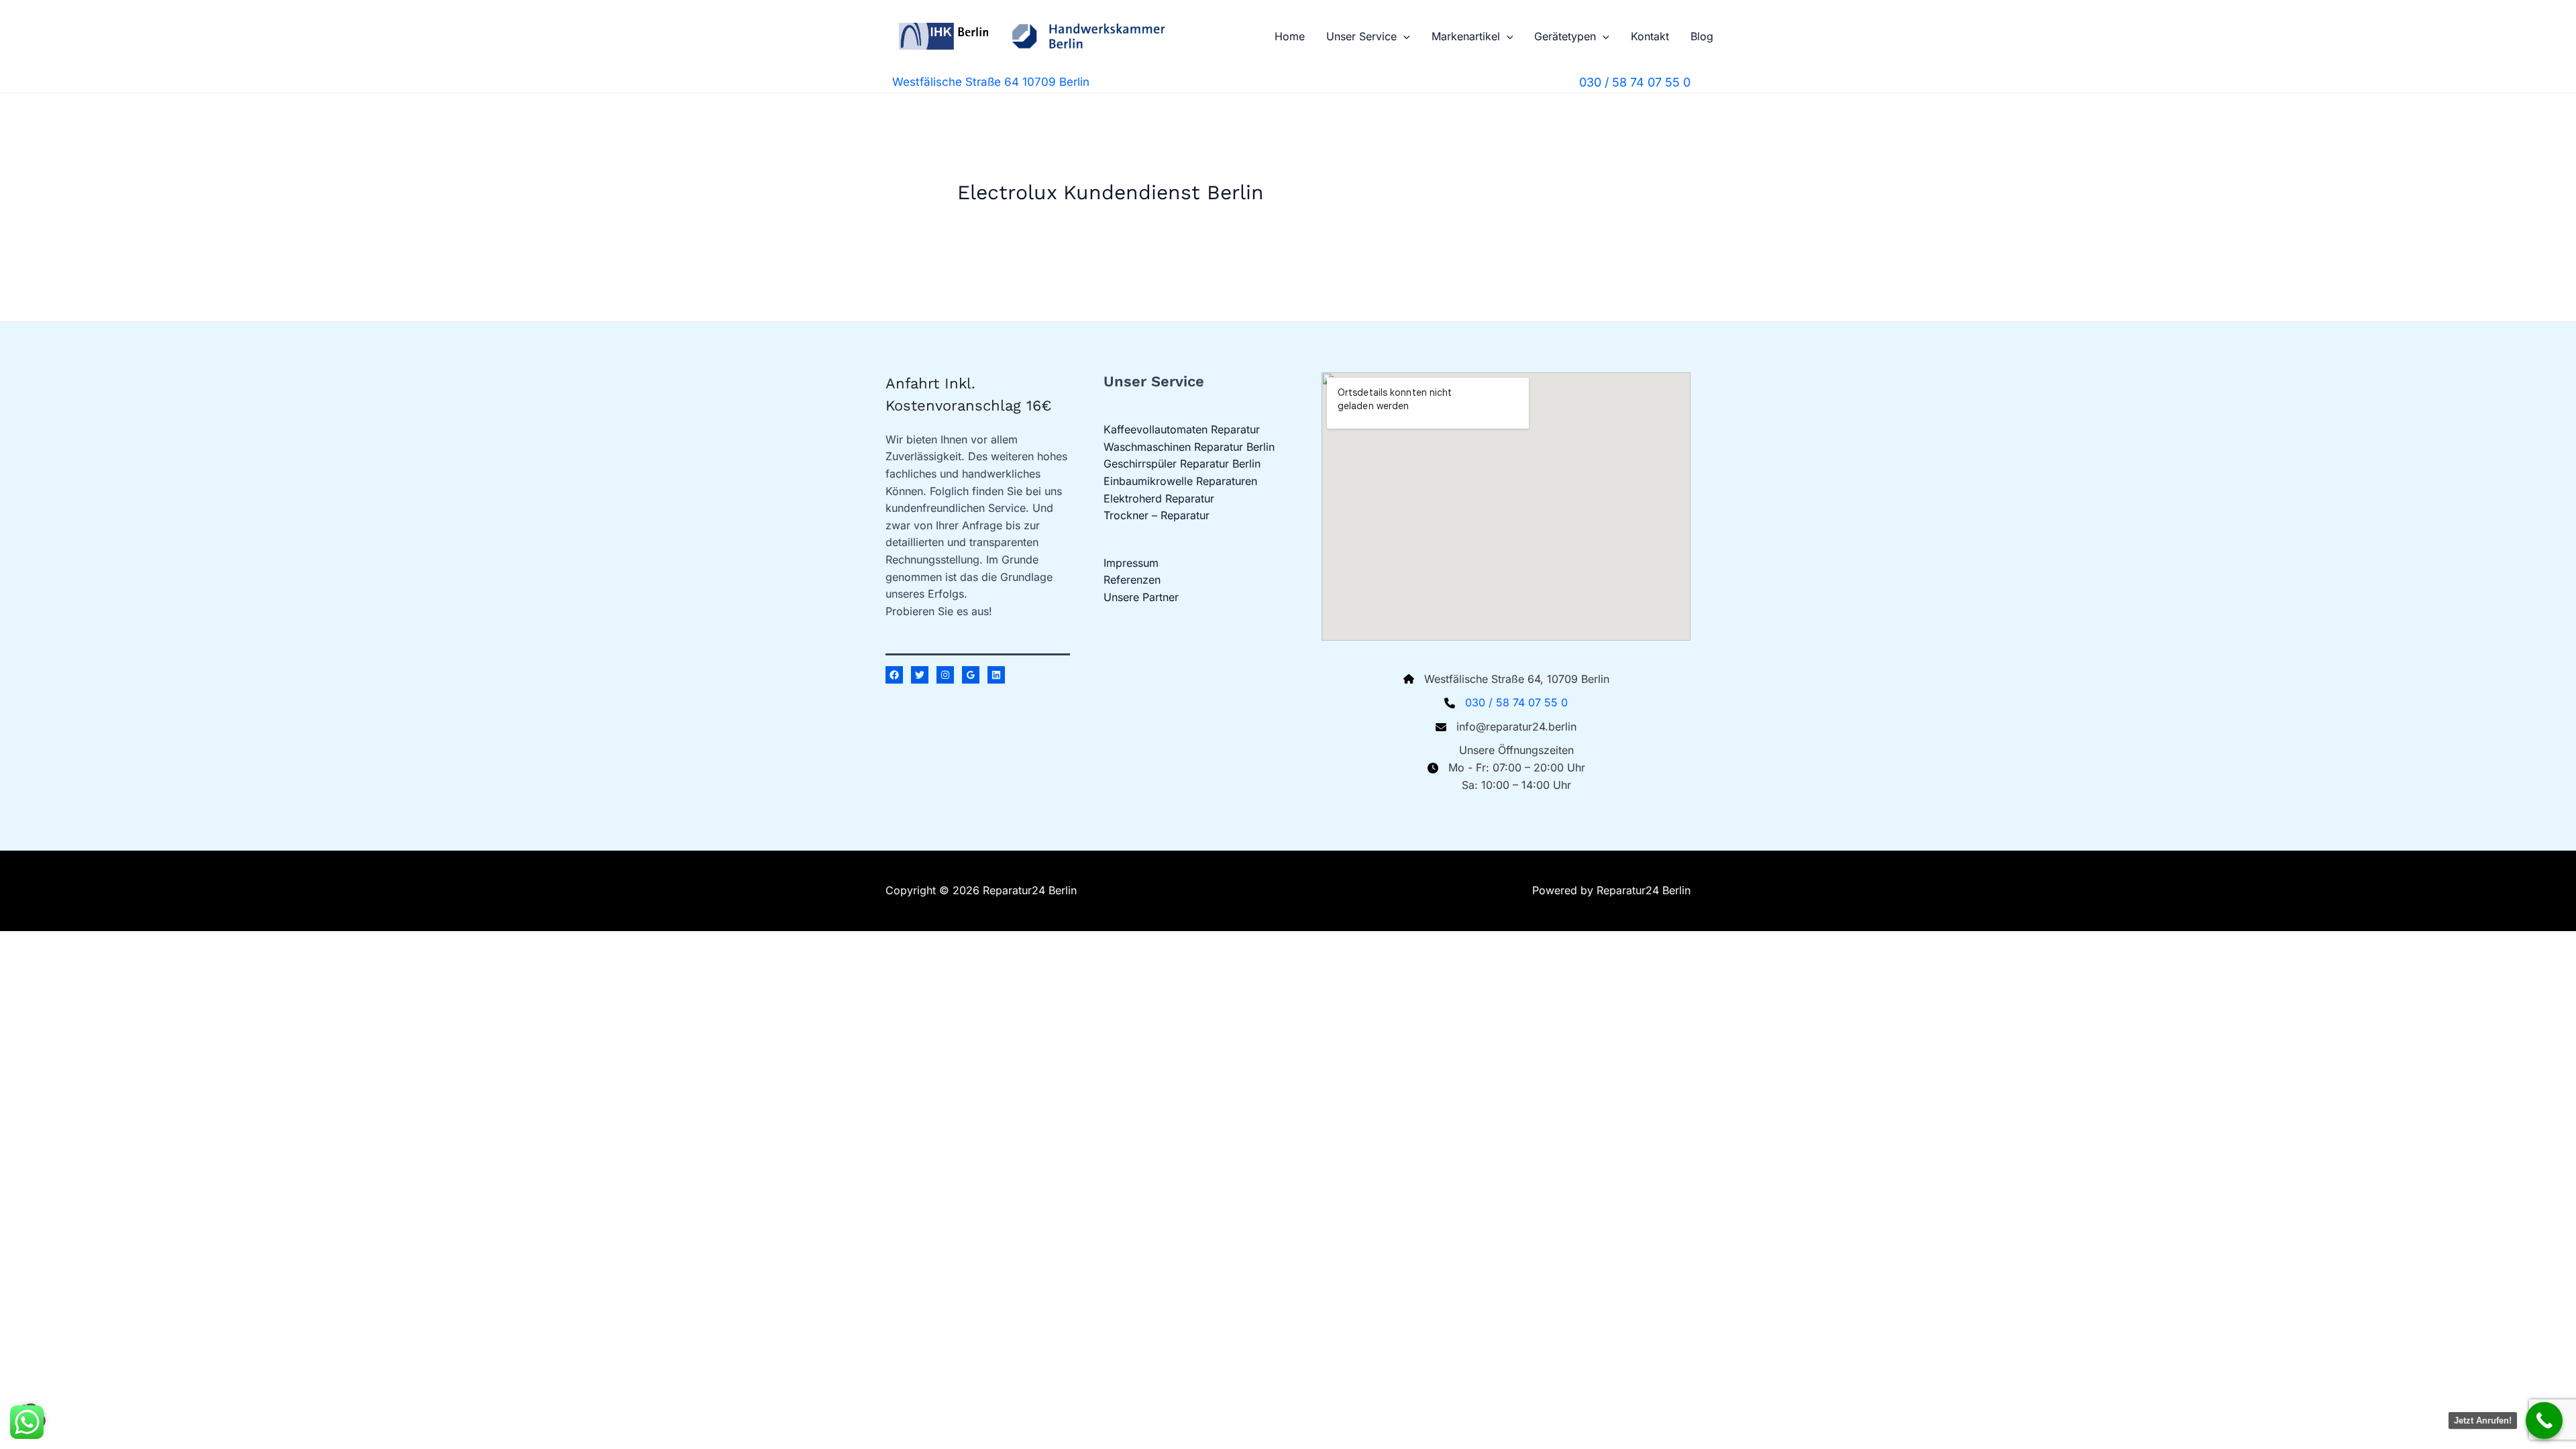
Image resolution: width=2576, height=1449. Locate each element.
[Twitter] (920, 675)
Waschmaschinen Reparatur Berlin (1189, 447)
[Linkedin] (996, 675)
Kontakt (1650, 36)
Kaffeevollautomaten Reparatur (1182, 429)
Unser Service (1361, 36)
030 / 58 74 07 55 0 (1516, 702)
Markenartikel (1466, 36)
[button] (1403, 36)
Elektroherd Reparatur (1159, 498)
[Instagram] (945, 675)
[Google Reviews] (971, 675)
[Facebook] (894, 675)
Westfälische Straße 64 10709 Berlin (991, 82)
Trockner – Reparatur (1157, 515)
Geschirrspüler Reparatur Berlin (1182, 464)
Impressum (1131, 563)
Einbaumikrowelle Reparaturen (1180, 481)
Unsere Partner (1141, 597)
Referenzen (1132, 580)
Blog (1702, 36)
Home (1290, 36)
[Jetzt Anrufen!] (2544, 1420)
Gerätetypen (1565, 36)
